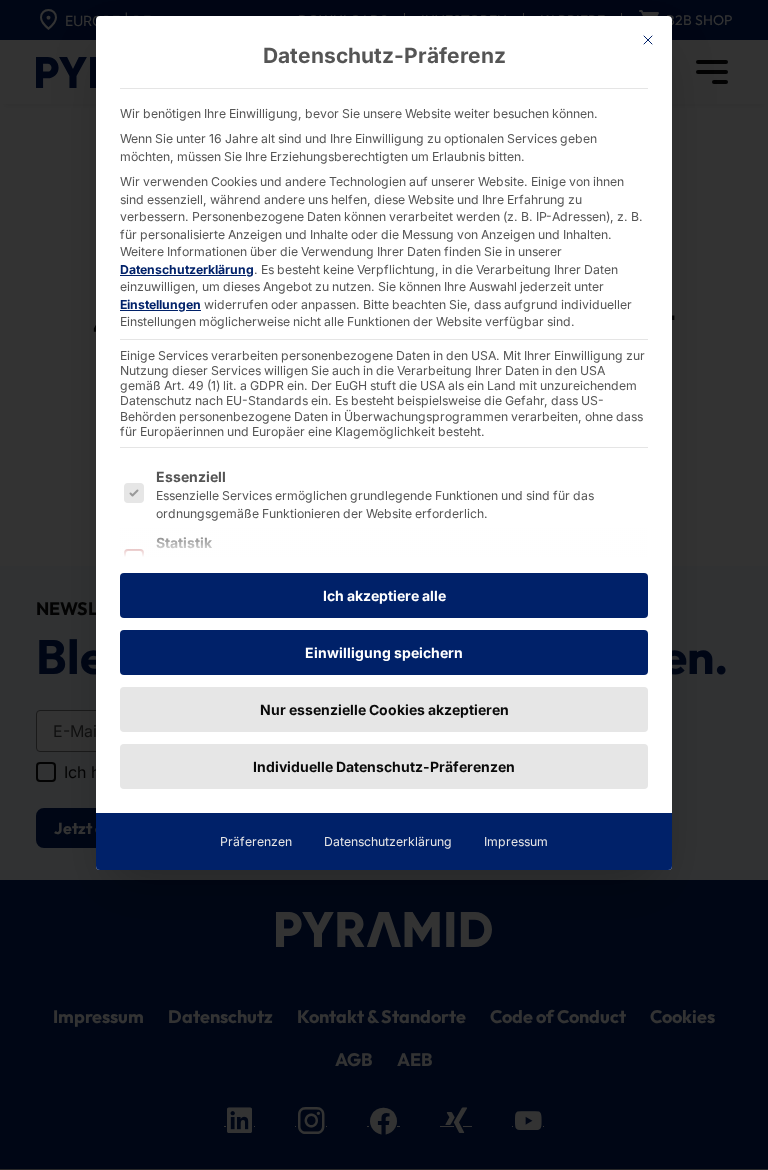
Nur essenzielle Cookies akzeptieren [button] (384, 709)
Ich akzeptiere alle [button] (384, 595)
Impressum (516, 841)
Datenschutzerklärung (187, 269)
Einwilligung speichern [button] (384, 652)
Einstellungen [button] (160, 304)
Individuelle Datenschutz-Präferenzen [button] (384, 766)
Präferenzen (256, 841)
